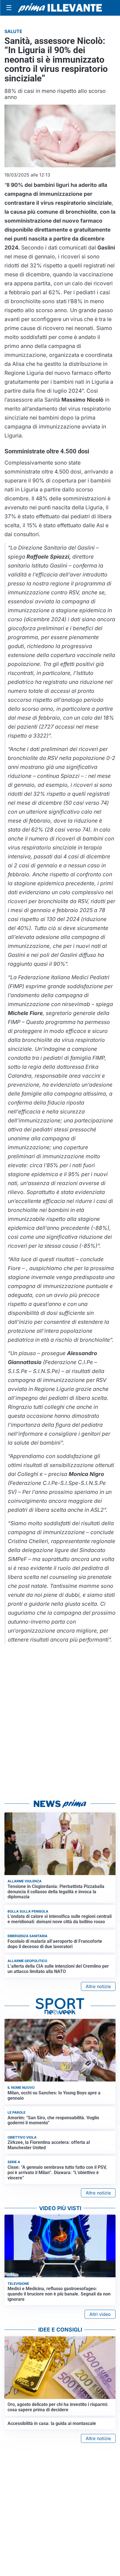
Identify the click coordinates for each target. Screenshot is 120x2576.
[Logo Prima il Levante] (60, 8)
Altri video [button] (100, 2314)
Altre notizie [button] (98, 1986)
